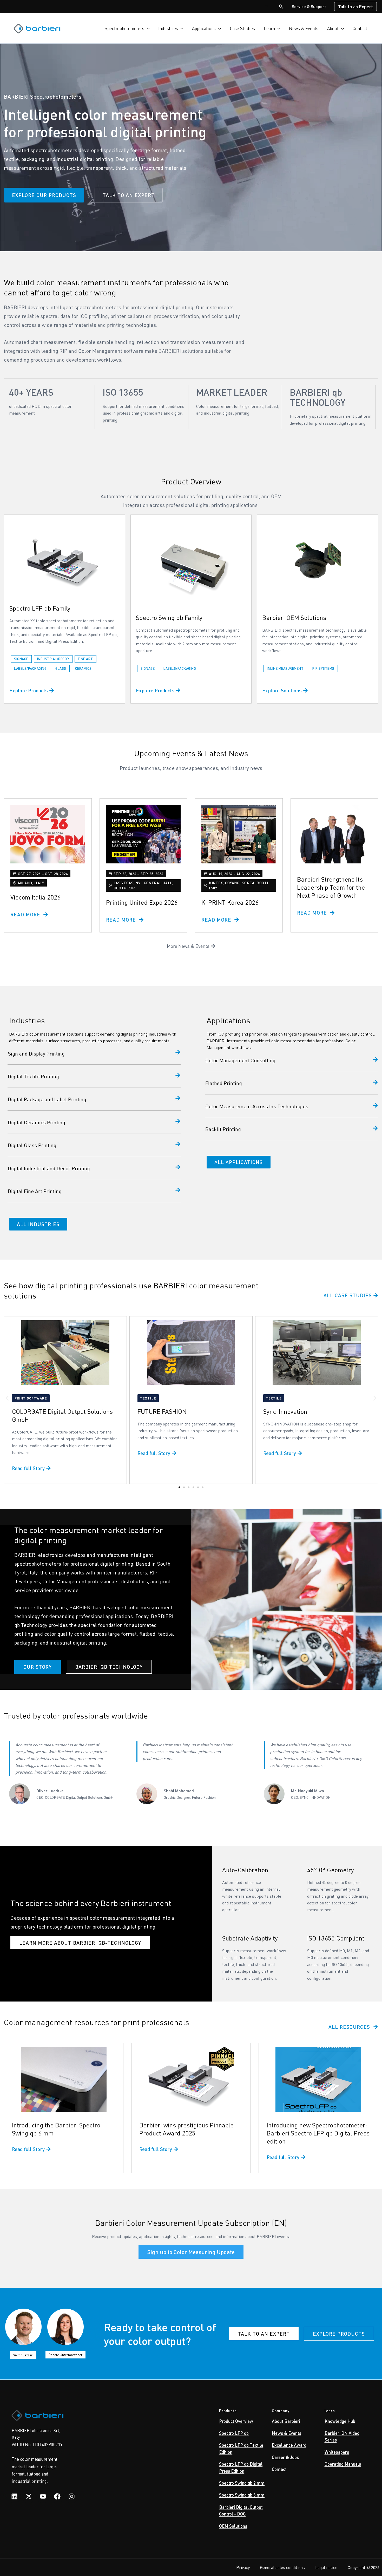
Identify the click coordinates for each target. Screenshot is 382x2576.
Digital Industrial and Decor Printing (49, 1168)
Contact (360, 28)
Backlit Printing (223, 1129)
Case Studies (242, 28)
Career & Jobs (285, 2457)
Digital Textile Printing (33, 1076)
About (333, 28)
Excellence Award (289, 2445)
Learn (269, 28)
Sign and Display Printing (36, 1053)
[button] (281, 7)
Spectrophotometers (124, 28)
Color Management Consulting (240, 1060)
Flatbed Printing (224, 1083)
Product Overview (236, 2421)
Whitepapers (337, 2452)
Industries (168, 28)
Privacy (243, 2567)
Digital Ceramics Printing (37, 1122)
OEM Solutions (233, 2526)
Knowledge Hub (340, 2421)
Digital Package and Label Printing (47, 1099)
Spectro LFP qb (234, 2433)
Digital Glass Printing (32, 1145)
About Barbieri (286, 2421)
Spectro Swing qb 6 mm (242, 2495)
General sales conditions (282, 2567)
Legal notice (326, 2567)
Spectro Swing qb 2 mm (242, 2483)
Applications (204, 28)
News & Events (304, 28)
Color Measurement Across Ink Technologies (257, 1106)
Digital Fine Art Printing (35, 1191)
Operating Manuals (343, 2464)
